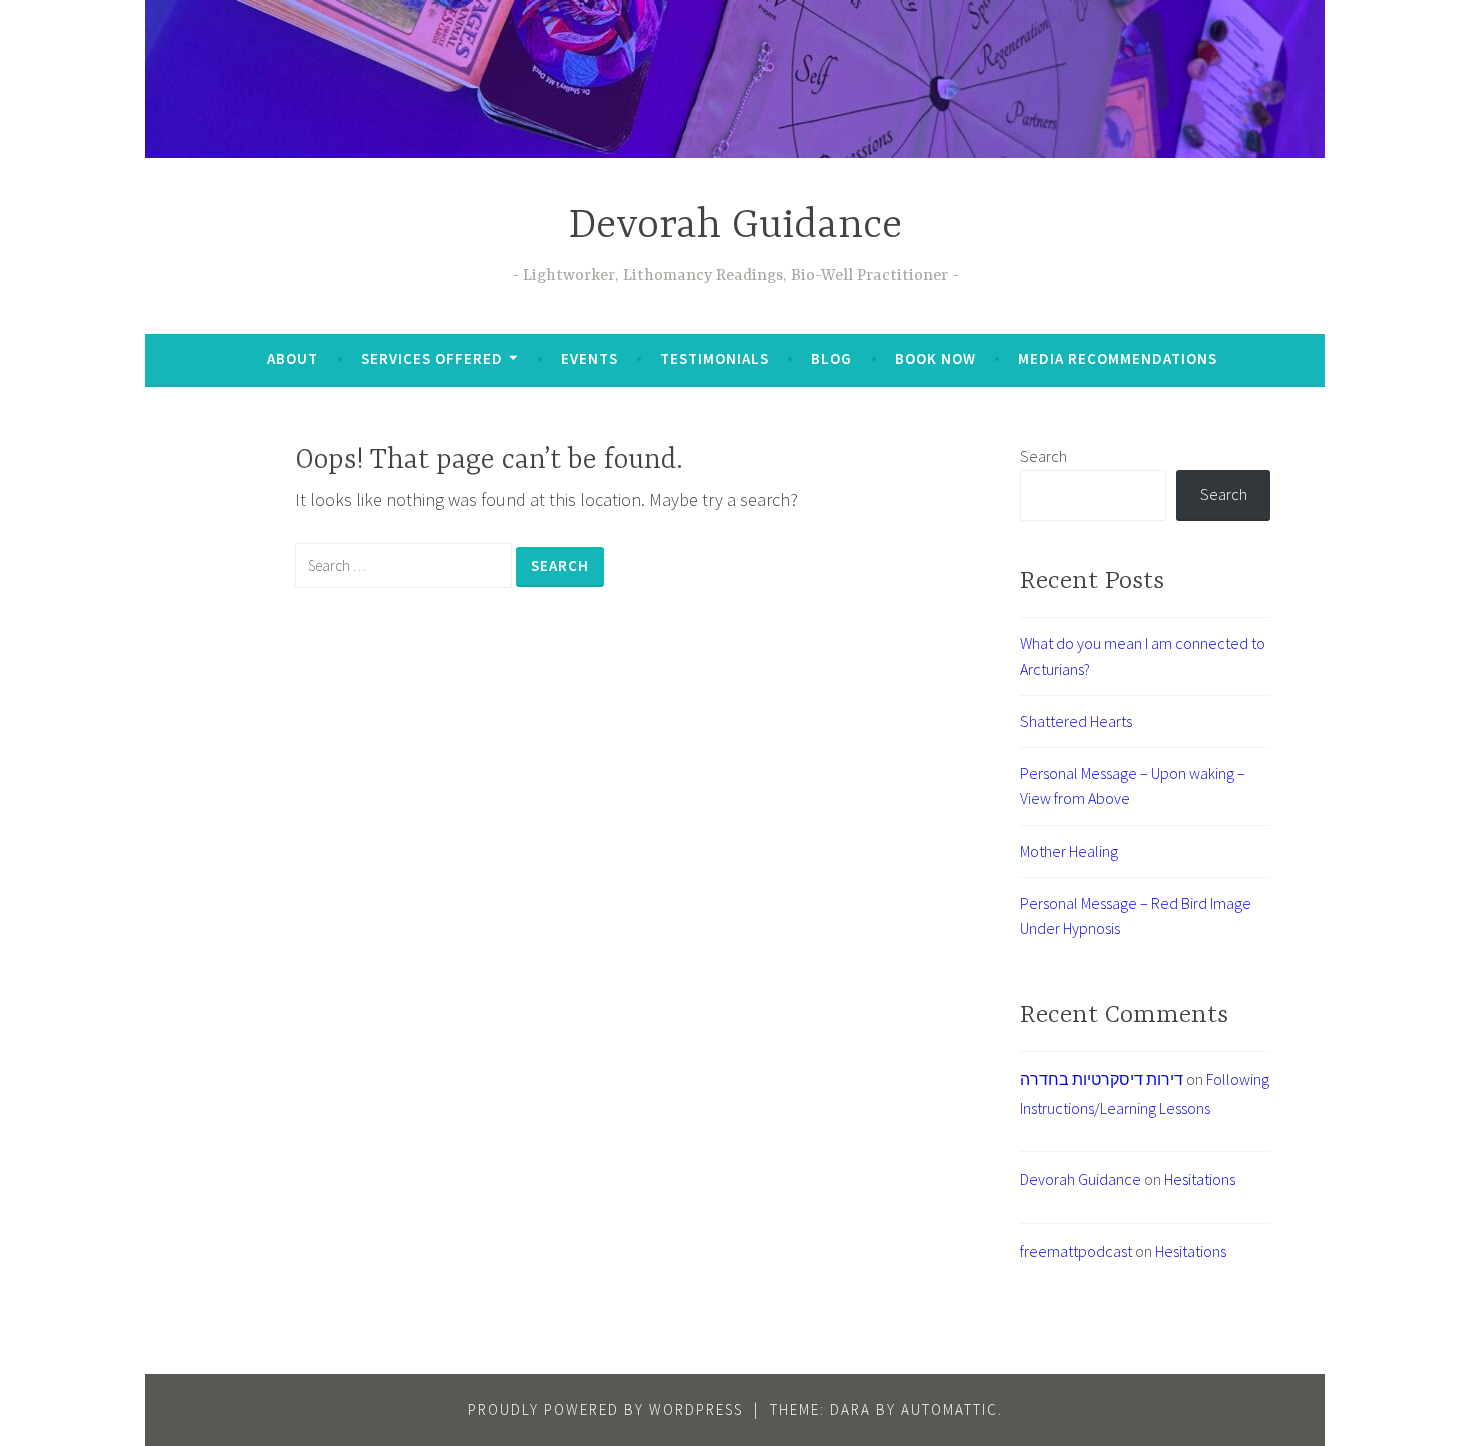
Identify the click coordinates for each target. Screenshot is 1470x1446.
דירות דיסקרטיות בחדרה (1101, 1079)
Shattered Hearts (1076, 721)
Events (589, 358)
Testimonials (714, 358)
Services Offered (432, 358)
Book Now (935, 358)
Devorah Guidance (735, 226)
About (292, 358)
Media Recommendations (1117, 358)
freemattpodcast (1076, 1251)
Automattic (949, 1409)
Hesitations (1199, 1179)
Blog (831, 358)
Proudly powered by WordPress (605, 1409)
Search (1043, 456)
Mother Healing (1069, 851)
